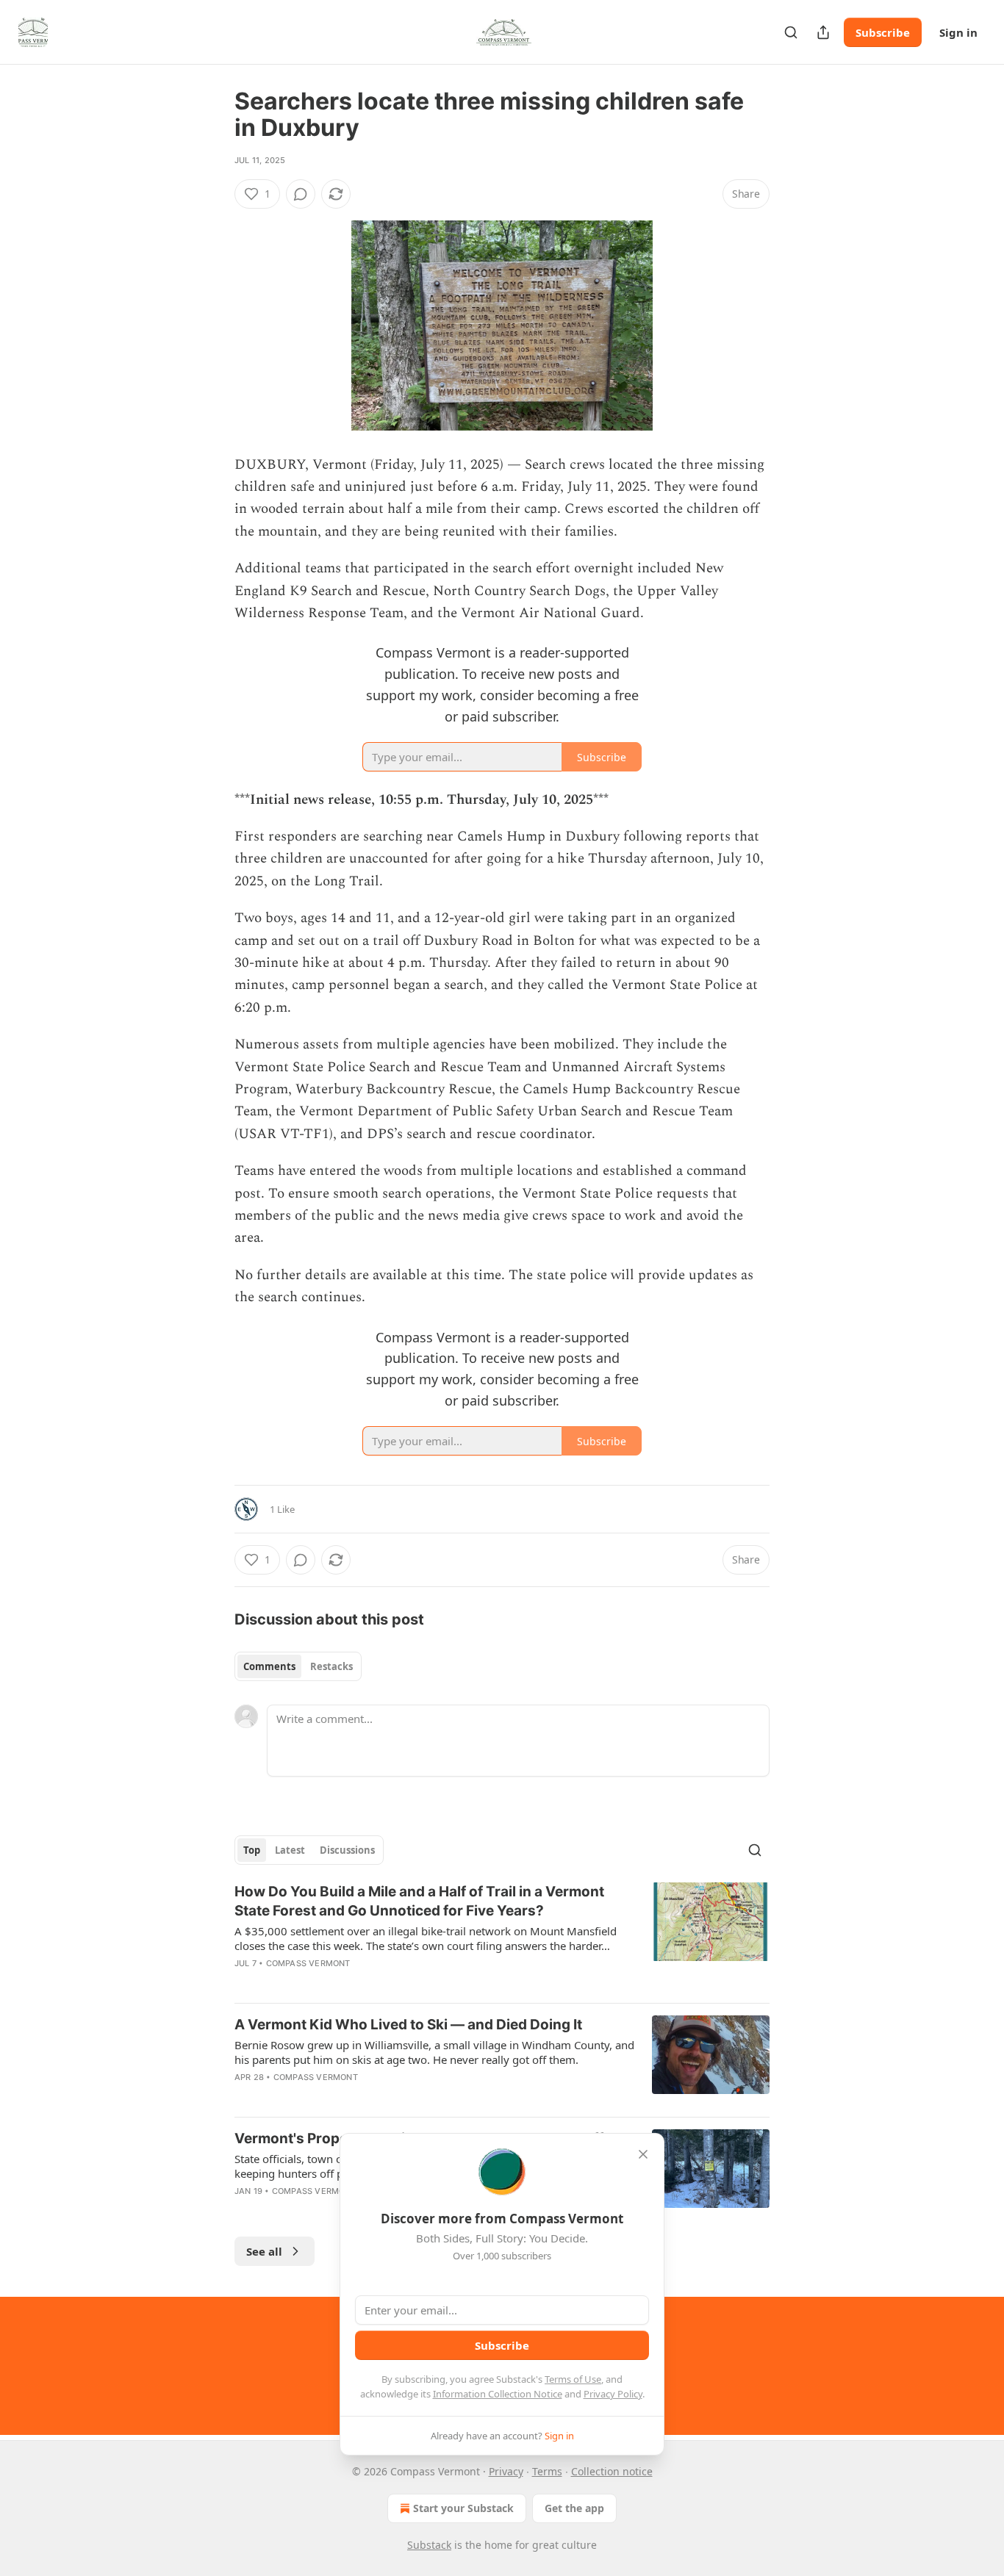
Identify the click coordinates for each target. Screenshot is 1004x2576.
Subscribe (883, 32)
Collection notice (612, 2471)
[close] (643, 2154)
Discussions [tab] (347, 1850)
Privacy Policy (613, 2394)
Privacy (506, 2471)
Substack (429, 2545)
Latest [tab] (290, 1850)
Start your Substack (463, 2508)
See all (264, 2251)
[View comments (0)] (301, 194)
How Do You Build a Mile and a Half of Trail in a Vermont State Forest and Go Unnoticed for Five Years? (419, 1901)
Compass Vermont (308, 1963)
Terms (547, 2471)
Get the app (574, 2508)
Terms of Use (573, 2379)
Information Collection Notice (498, 2394)
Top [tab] (252, 1850)
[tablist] (298, 1666)
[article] (502, 1937)
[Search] (791, 32)
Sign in (958, 32)
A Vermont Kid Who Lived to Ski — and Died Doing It (408, 2025)
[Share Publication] (823, 32)
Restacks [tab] (331, 1666)
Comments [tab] (269, 1666)
